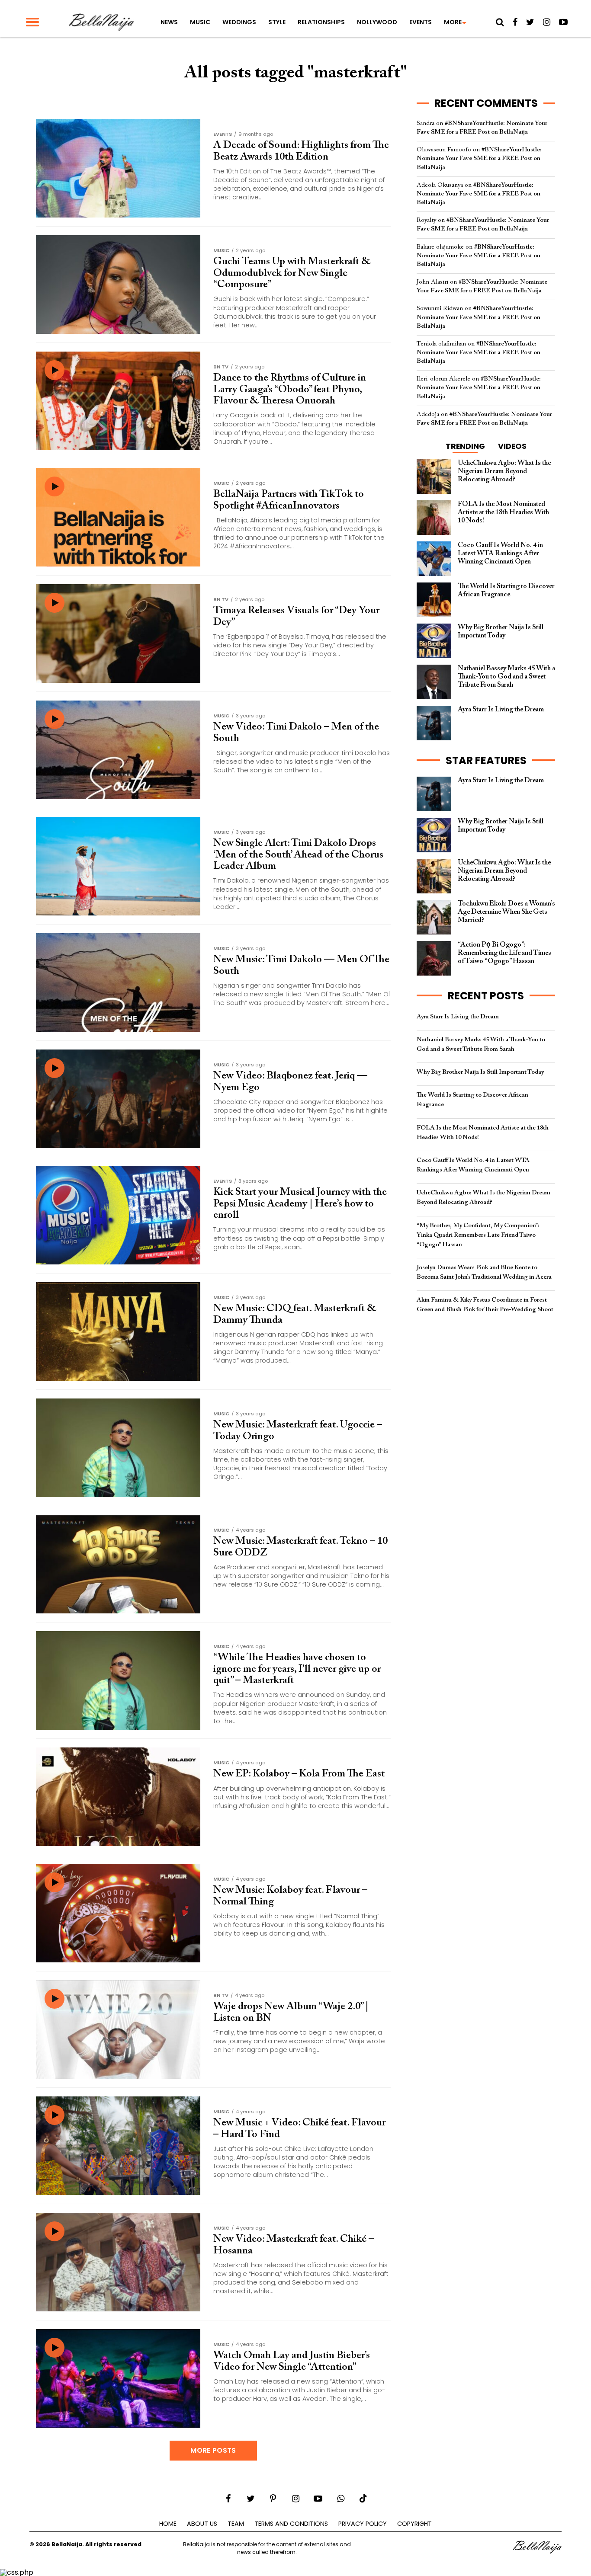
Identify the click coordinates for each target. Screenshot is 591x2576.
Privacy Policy (363, 2524)
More (453, 22)
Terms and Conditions (291, 2524)
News (169, 22)
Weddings (239, 22)
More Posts (213, 2450)
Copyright (414, 2524)
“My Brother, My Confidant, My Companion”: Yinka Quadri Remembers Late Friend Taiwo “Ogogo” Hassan (478, 1235)
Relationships (321, 22)
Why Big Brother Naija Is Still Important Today (480, 1072)
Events (421, 22)
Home (168, 2524)
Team (236, 2524)
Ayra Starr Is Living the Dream (458, 1017)
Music (200, 22)
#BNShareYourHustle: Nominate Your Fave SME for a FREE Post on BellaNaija (479, 158)
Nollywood (377, 22)
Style (277, 22)
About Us (202, 2524)
